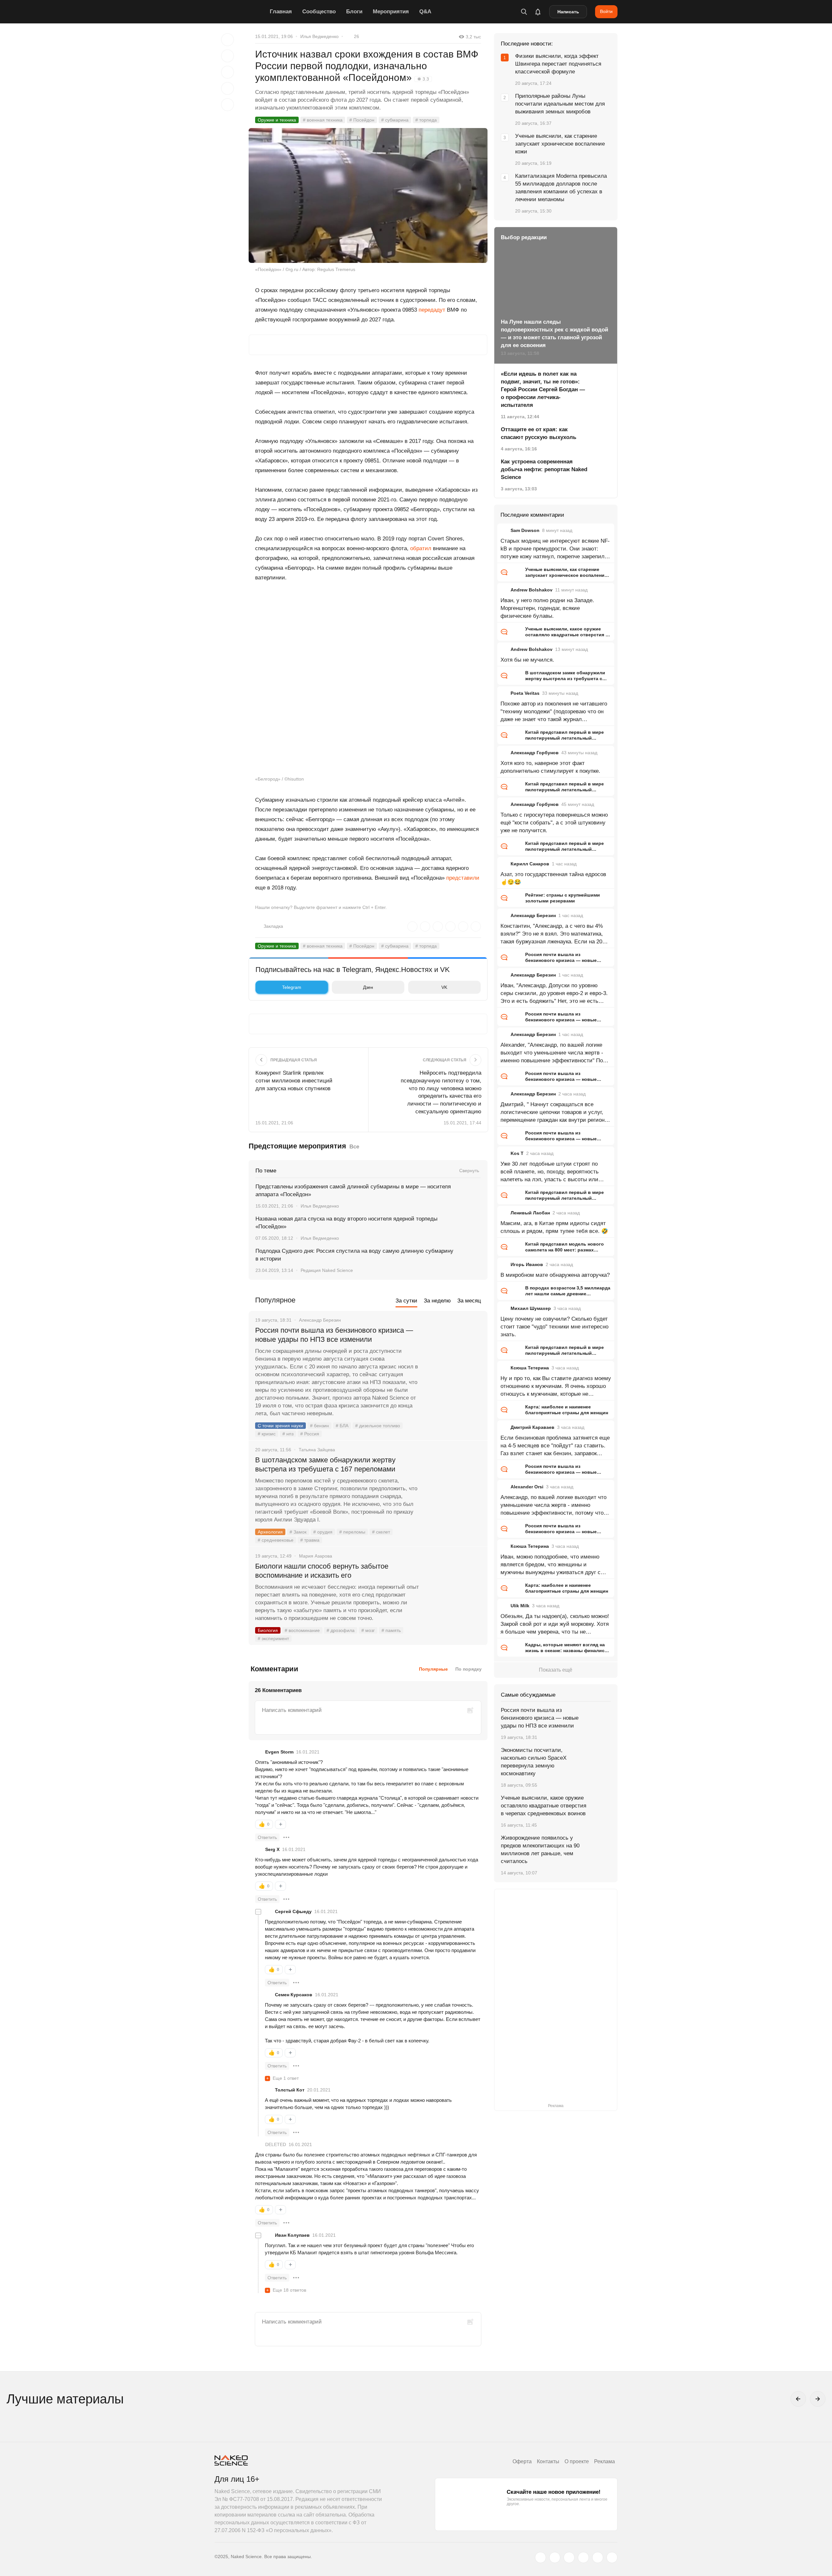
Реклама (604, 2461)
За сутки (406, 1301)
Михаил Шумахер (531, 1308)
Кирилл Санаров (530, 864)
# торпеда (426, 120)
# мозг (368, 1630)
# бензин (319, 1426)
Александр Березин (533, 915)
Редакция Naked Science (327, 1270)
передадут (432, 310)
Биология (268, 1630)
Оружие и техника (277, 120)
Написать (568, 12)
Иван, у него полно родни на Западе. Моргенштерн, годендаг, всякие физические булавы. (547, 608)
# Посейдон (362, 120)
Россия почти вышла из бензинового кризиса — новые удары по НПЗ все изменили (334, 1335)
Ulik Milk (520, 1606)
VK (444, 987)
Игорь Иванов (527, 1264)
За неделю (437, 1301)
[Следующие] (818, 2399)
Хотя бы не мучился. (527, 660)
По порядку (468, 1669)
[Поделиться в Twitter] (227, 72)
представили (463, 878)
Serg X (272, 1849)
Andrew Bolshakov (532, 590)
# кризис (267, 1434)
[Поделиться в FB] (227, 56)
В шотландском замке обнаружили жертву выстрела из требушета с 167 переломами (325, 1464)
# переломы (352, 1532)
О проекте (577, 2461)
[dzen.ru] (583, 2557)
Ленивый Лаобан (530, 1213)
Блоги (354, 12)
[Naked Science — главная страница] (240, 12)
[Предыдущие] (798, 2399)
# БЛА (342, 1426)
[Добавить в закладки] (227, 40)
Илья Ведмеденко (319, 36)
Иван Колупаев (292, 2235)
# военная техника (323, 120)
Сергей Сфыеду (293, 1911)
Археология (270, 1532)
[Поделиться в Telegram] (227, 88)
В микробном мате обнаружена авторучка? (555, 1275)
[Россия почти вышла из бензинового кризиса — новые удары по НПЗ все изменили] (453, 1355)
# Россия (310, 1434)
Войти (606, 11)
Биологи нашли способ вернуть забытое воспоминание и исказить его (322, 1571)
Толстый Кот (290, 2090)
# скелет (381, 1532)
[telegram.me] (598, 2557)
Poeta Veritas (525, 693)
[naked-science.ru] (612, 2557)
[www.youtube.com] (569, 2557)
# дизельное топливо (378, 1426)
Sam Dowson (525, 530)
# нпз (288, 1434)
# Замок (298, 1532)
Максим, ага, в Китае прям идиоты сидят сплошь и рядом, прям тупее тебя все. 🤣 (554, 1227)
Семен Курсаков (294, 1995)
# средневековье (276, 1540)
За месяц (469, 1301)
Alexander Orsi (527, 1487)
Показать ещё (556, 1670)
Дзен (368, 987)
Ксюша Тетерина (530, 1368)
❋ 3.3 (423, 79)
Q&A (425, 12)
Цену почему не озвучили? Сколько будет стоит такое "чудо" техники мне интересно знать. (554, 1327)
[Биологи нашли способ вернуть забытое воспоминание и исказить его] (453, 1591)
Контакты (548, 2461)
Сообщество (319, 12)
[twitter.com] (540, 2557)
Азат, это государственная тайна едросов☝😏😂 (553, 878)
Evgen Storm (279, 1752)
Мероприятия (391, 12)
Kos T (517, 1153)
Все (354, 1147)
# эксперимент (273, 1638)
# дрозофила (341, 1630)
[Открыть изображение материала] (368, 195)
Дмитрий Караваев (533, 1427)
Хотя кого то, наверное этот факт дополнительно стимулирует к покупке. (550, 767)
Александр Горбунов (535, 753)
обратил (421, 548)
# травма (310, 1540)
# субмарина (395, 120)
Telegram (292, 987)
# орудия (323, 1532)
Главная (281, 12)
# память (391, 1630)
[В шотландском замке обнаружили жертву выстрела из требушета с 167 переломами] (453, 1484)
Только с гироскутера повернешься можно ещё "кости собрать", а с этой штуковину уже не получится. (554, 823)
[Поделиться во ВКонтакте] (227, 105)
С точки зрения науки (280, 1426)
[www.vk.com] (555, 2557)
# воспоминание (302, 1630)
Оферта (522, 2461)
